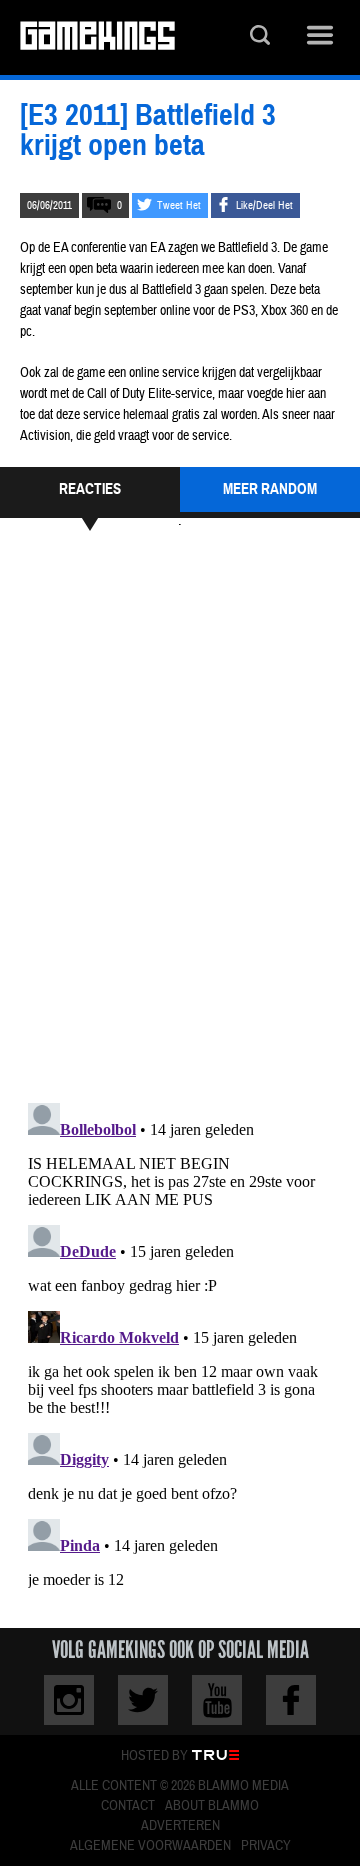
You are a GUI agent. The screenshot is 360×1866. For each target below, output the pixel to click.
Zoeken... (260, 37)
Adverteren (180, 1826)
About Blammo (212, 1806)
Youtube (217, 1700)
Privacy (266, 1846)
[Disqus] (180, 814)
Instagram (69, 1700)
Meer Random (270, 489)
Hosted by (154, 1756)
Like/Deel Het (264, 205)
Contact (128, 1806)
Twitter (143, 1700)
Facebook (291, 1700)
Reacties (90, 489)
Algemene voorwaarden (150, 1846)
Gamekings (97, 37)
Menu (320, 37)
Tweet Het (179, 205)
